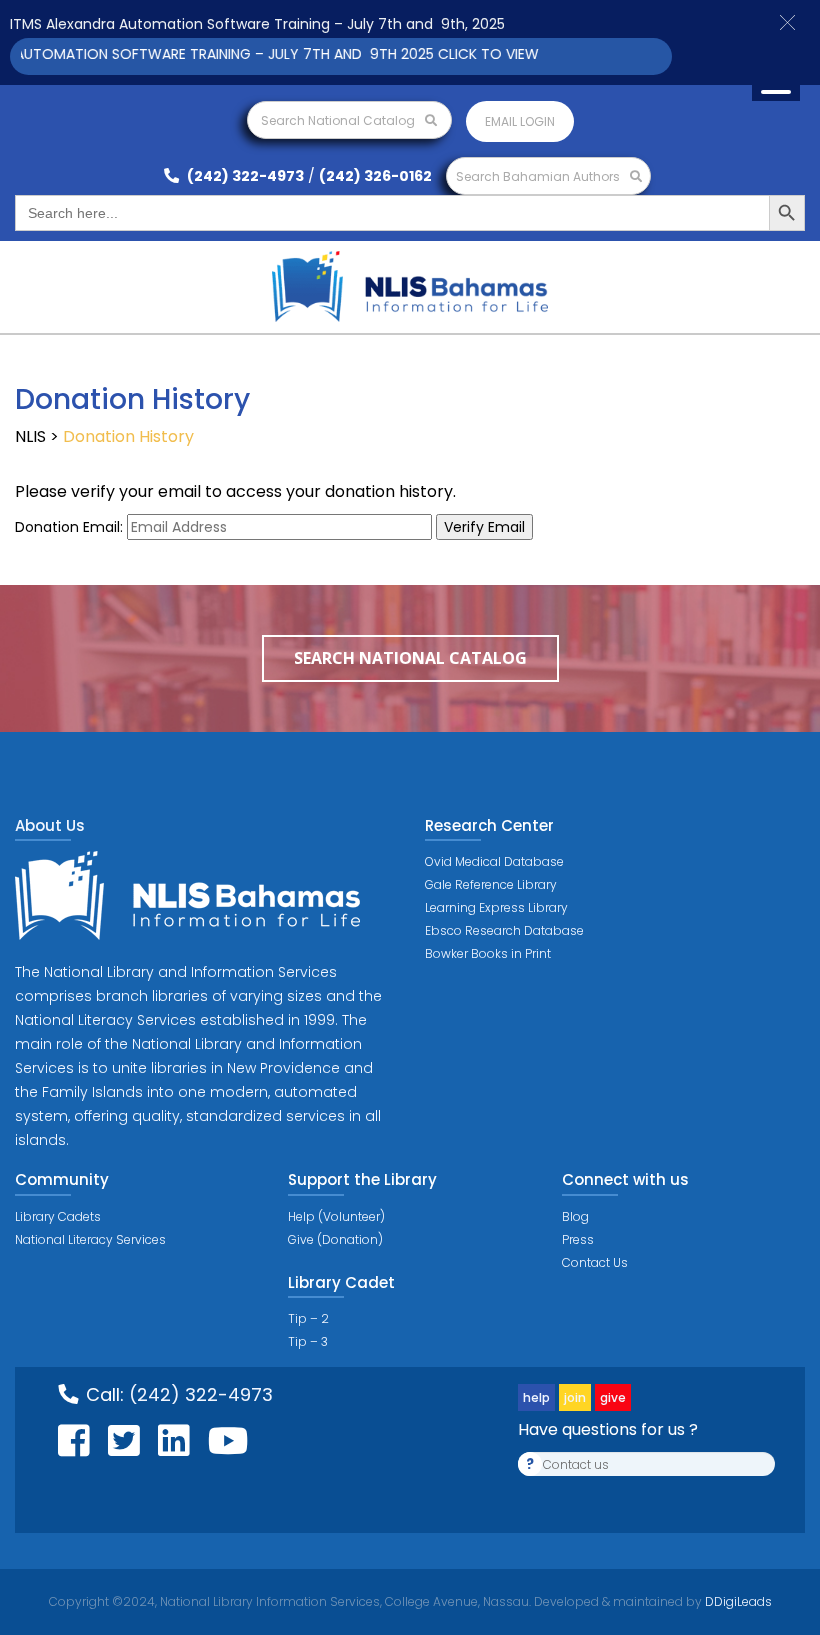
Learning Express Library (496, 907)
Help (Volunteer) (336, 1216)
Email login (520, 121)
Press (578, 1239)
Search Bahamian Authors (539, 176)
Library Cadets (58, 1216)
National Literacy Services (90, 1239)
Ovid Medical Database (494, 861)
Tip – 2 (308, 1318)
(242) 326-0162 (375, 176)
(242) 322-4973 (244, 176)
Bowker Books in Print (488, 953)
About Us (50, 825)
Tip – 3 (308, 1341)
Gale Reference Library (491, 884)
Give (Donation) (335, 1239)
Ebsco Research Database (504, 930)
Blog (575, 1216)
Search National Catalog (339, 120)
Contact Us (595, 1262)
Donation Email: (69, 527)
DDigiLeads (737, 1601)
